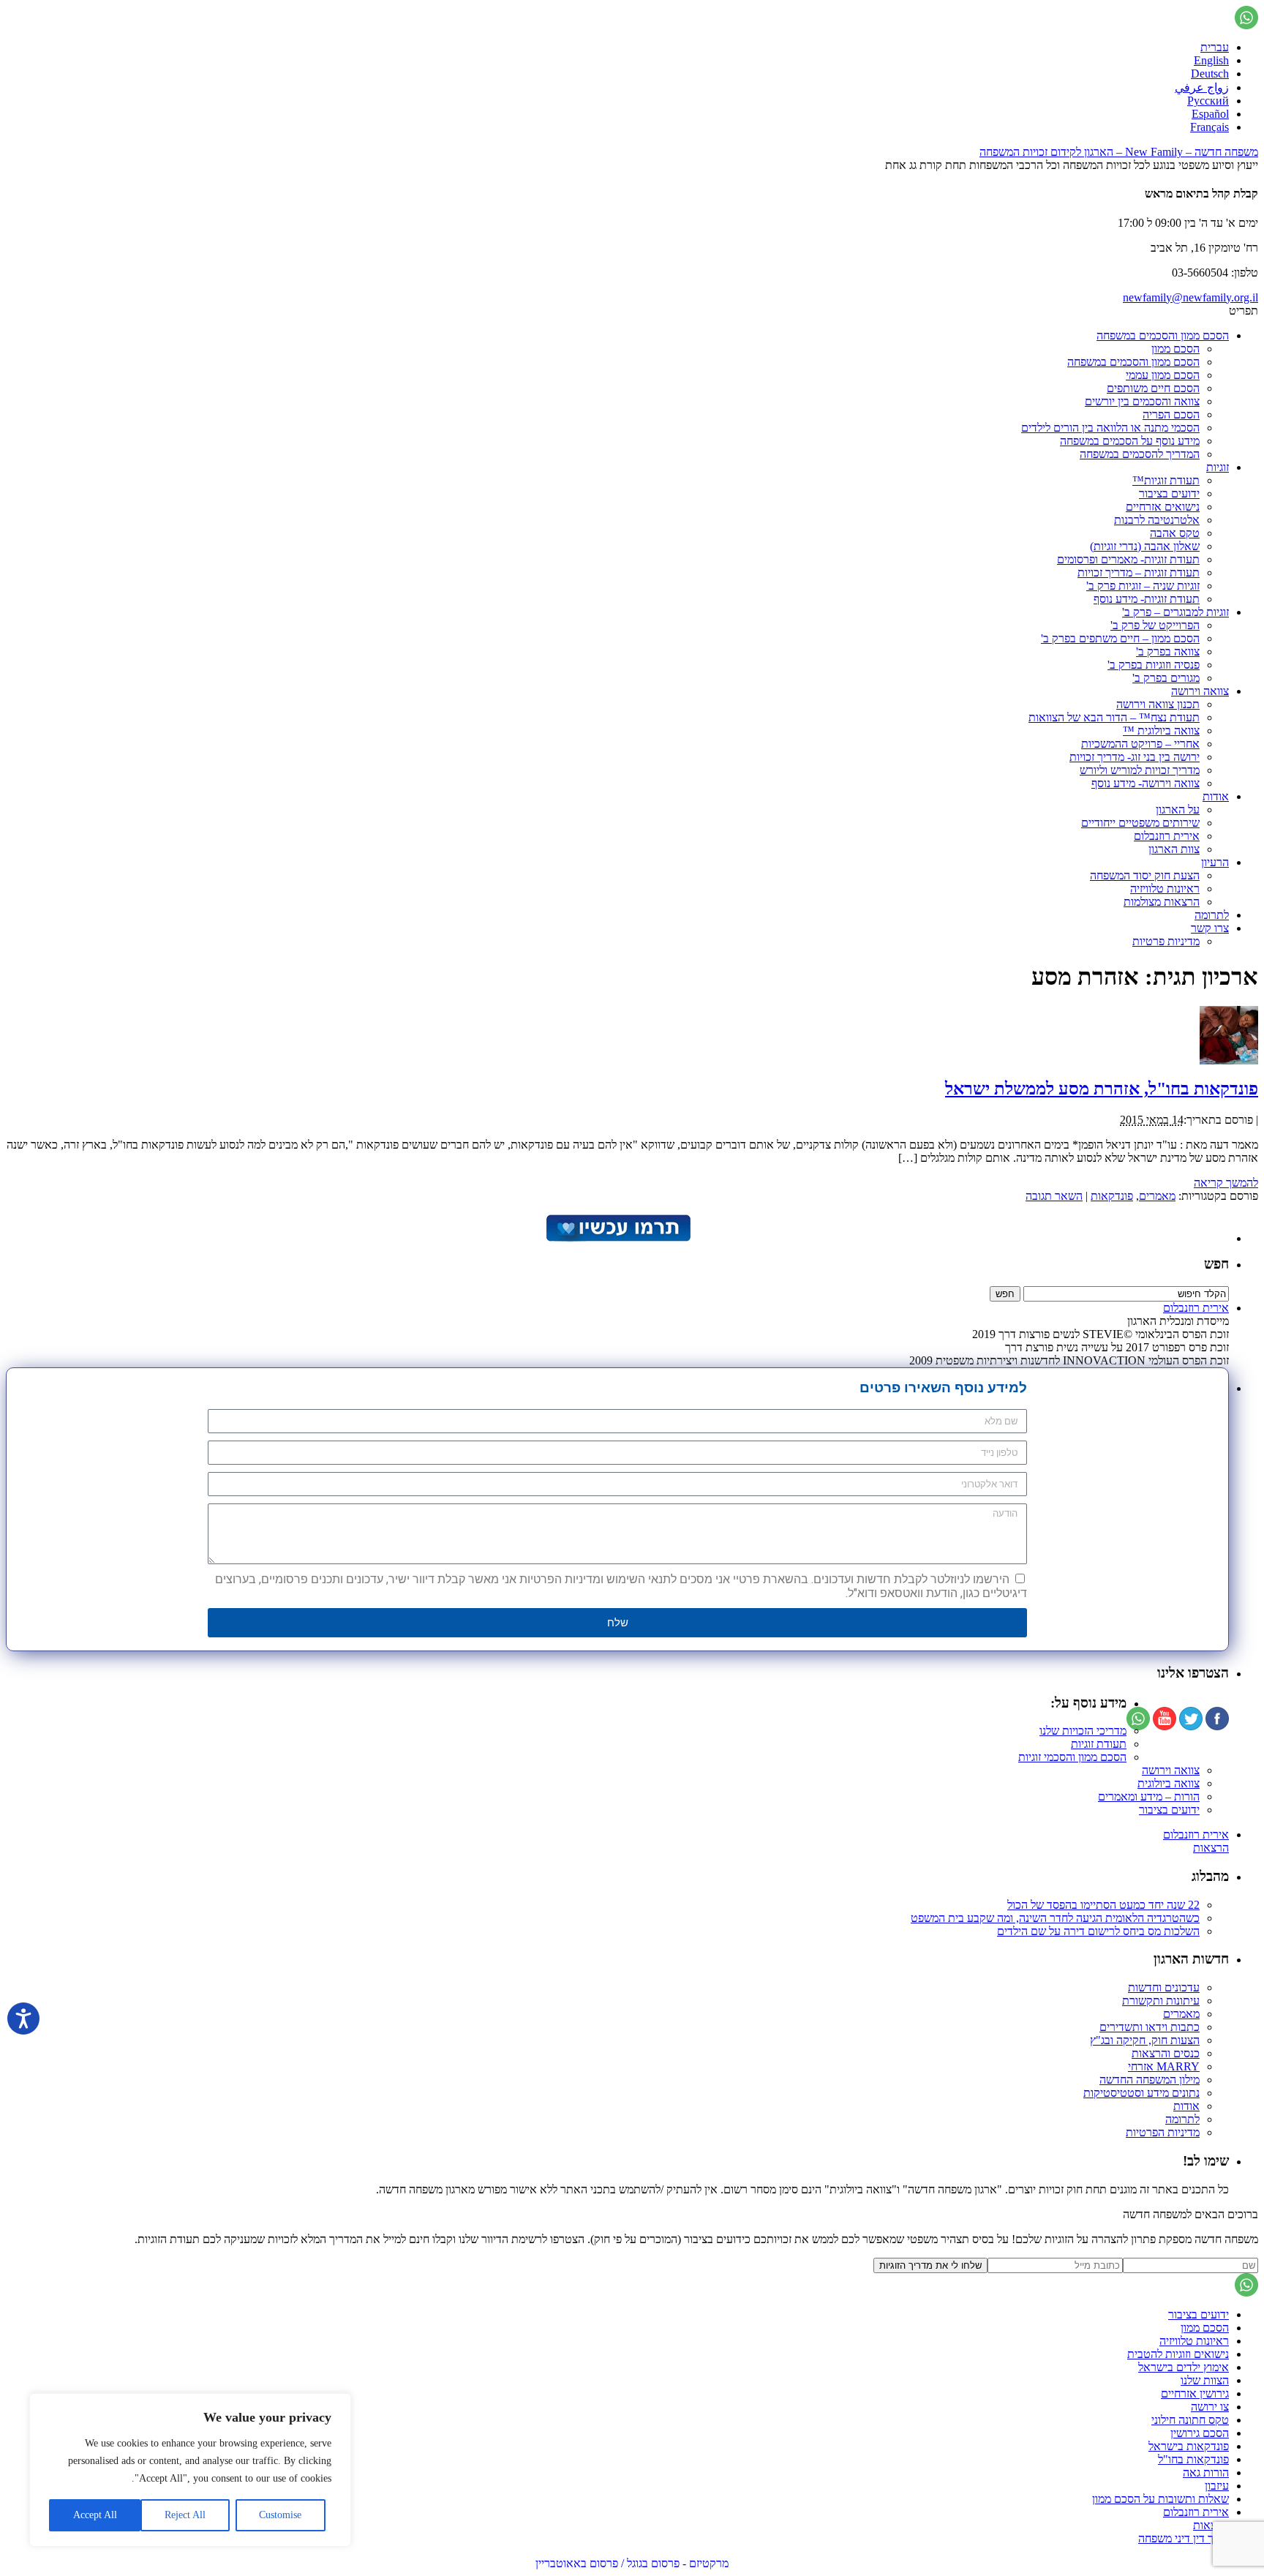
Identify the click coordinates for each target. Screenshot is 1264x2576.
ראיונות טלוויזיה (1165, 889)
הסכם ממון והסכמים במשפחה (1163, 335)
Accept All (95, 2515)
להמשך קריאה (1226, 1183)
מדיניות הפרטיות (1163, 2132)
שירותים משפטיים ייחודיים (1140, 823)
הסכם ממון (1175, 349)
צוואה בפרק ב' (1168, 651)
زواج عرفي (1202, 87)
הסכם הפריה (1171, 414)
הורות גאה (1206, 2472)
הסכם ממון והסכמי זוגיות (1072, 1757)
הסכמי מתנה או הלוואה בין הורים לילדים (1110, 428)
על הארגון (1178, 810)
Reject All (185, 2515)
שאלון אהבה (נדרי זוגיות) (1145, 546)
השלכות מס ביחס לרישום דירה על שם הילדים (1098, 1931)
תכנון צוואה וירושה (1158, 704)
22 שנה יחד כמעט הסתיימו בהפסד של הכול (1103, 1905)
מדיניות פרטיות (1166, 941)
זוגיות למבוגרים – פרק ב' (1175, 612)
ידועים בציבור (1169, 493)
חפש (1216, 1264)
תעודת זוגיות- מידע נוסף (1147, 599)
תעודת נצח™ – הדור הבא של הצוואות (1114, 717)
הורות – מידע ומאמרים (1149, 1796)
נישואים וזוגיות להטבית (1178, 2354)
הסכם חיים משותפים (1153, 388)
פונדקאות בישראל (1189, 2446)
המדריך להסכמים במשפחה (1140, 454)
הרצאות (1211, 1848)
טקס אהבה (1175, 533)
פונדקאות (1112, 1196)
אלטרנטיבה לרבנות (1157, 520)
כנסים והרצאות (1166, 2053)
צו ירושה (1210, 2407)
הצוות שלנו (1205, 2380)
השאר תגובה (1054, 1196)
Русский (1208, 101)
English (1211, 60)
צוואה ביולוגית (1169, 1783)
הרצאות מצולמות (1162, 902)
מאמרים (1157, 1196)
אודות (1216, 796)
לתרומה (1212, 915)
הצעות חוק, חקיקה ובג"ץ (1145, 2040)
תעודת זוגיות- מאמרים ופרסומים (1128, 559)
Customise (280, 2515)
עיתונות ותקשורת (1161, 2001)
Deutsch (1210, 74)
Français (1210, 127)
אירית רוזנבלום (1167, 836)
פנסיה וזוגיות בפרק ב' (1154, 665)
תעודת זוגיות (1099, 1744)
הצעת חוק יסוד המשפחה (1145, 875)
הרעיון (1215, 862)
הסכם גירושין (1200, 2433)
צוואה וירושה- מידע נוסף (1145, 783)
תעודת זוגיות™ (1166, 480)
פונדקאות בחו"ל (1193, 2459)
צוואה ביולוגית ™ (1161, 731)
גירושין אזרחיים (1195, 2393)
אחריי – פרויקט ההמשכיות (1140, 744)
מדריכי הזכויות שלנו (1083, 1731)
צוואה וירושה (1200, 691)
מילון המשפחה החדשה (1150, 2080)
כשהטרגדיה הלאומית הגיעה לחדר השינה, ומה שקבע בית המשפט (1055, 1918)
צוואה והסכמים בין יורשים (1142, 401)
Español (1210, 114)
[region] (190, 2470)
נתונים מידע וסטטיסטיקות (1141, 2093)
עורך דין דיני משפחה (1184, 2538)
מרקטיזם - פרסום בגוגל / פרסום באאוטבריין (632, 2563)
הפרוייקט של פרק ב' (1155, 625)
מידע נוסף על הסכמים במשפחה (1130, 441)
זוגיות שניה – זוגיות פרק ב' (1143, 586)
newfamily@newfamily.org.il (1190, 297)
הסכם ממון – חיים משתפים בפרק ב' (1120, 638)
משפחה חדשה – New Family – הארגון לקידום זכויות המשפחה (1119, 152)
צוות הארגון (1174, 849)
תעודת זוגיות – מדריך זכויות (1139, 572)
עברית (1215, 47)
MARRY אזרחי (1164, 2066)
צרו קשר (1210, 928)
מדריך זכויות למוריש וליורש (1140, 770)
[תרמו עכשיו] (617, 1238)
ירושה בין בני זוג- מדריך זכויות (1135, 757)
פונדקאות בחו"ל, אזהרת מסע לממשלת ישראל (1102, 1089)
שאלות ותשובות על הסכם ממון (1160, 2499)
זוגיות (1218, 467)
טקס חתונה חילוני (1190, 2420)
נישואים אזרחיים (1163, 507)
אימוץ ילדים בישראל (1184, 2367)
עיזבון (1217, 2486)
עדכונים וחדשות (1164, 1987)
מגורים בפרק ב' (1166, 678)
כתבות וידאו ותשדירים (1150, 2027)
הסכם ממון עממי (1163, 375)
